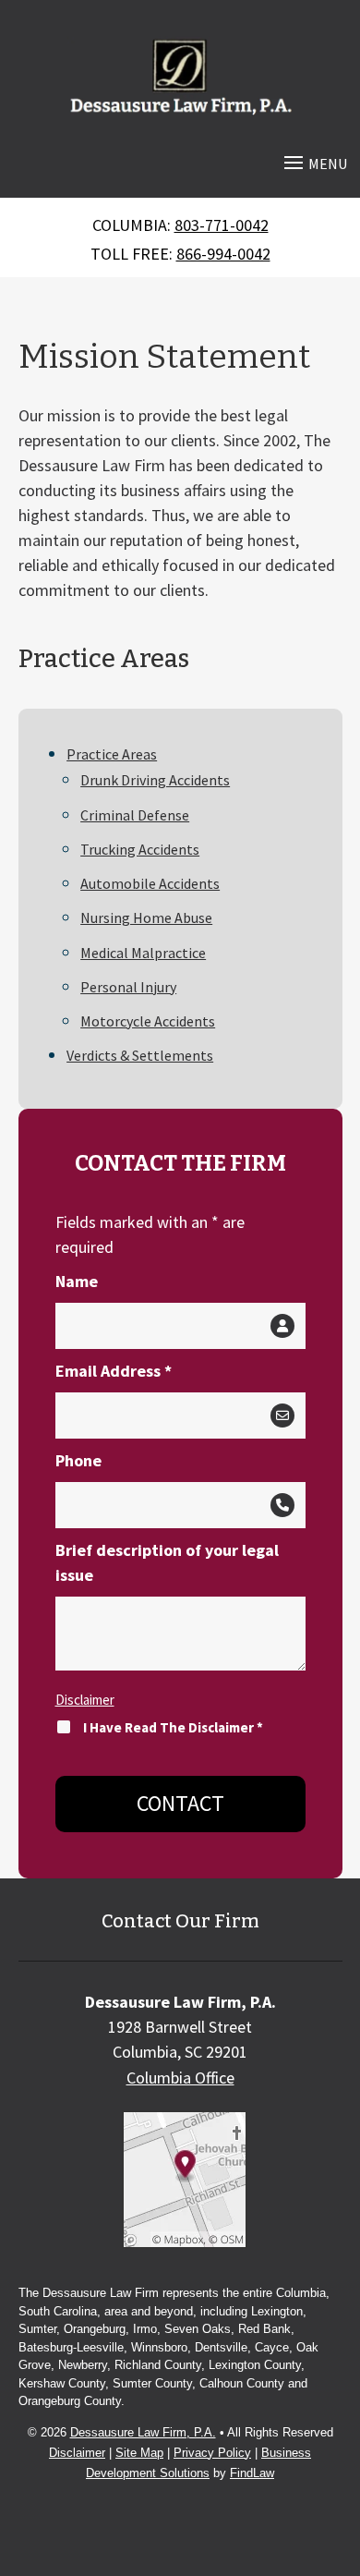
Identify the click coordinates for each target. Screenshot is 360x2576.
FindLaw (252, 2473)
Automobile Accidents (150, 883)
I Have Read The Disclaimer (173, 1727)
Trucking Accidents (140, 849)
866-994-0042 (223, 254)
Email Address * (114, 1371)
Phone (78, 1460)
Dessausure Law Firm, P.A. (143, 2432)
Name (77, 1281)
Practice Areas (112, 754)
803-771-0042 (222, 225)
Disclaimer (85, 1700)
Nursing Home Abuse (146, 917)
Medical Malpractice (143, 953)
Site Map (139, 2453)
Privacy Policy (212, 2453)
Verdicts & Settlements (140, 1055)
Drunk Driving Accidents (155, 780)
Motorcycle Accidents (148, 1021)
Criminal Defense (135, 815)
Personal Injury (128, 987)
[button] (313, 162)
